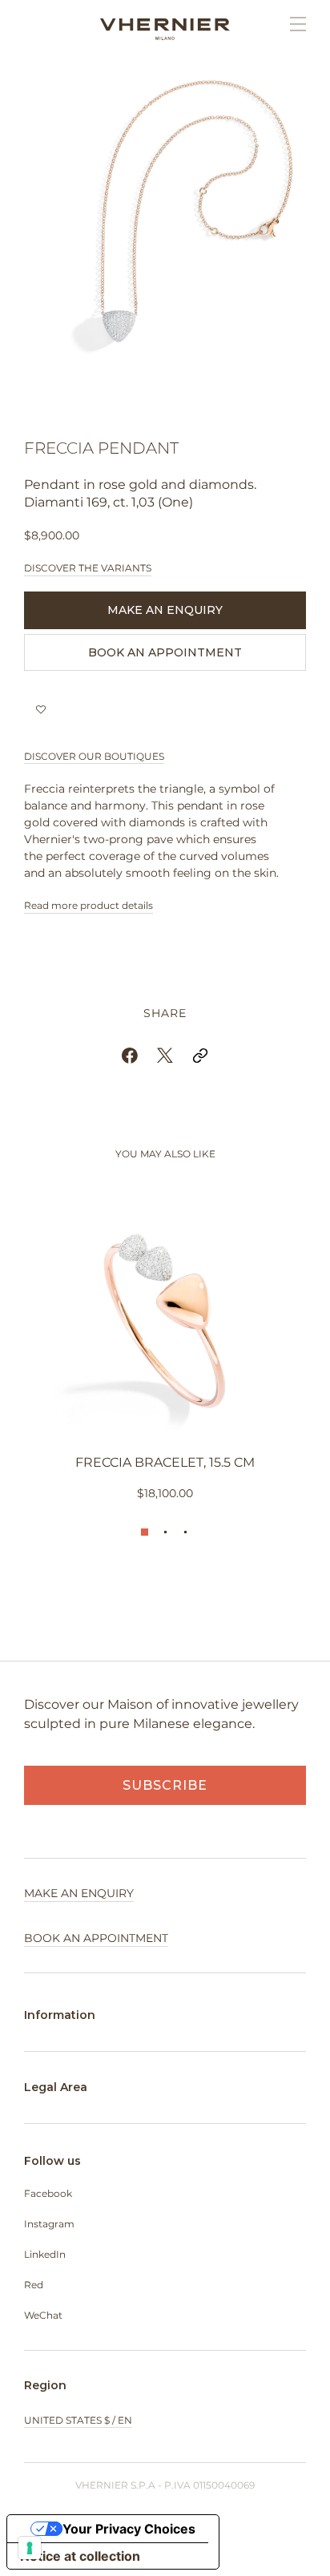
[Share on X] (165, 1056)
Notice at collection (80, 2556)
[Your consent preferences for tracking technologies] (30, 2548)
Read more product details (89, 905)
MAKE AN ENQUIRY (165, 610)
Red (34, 2285)
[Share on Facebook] (130, 1056)
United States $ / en (78, 2420)
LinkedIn (45, 2254)
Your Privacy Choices (129, 2529)
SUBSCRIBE (165, 1785)
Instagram (49, 2224)
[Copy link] (200, 1056)
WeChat (43, 2315)
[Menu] (290, 24)
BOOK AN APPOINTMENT (165, 652)
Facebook (48, 2193)
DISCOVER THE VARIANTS (88, 568)
